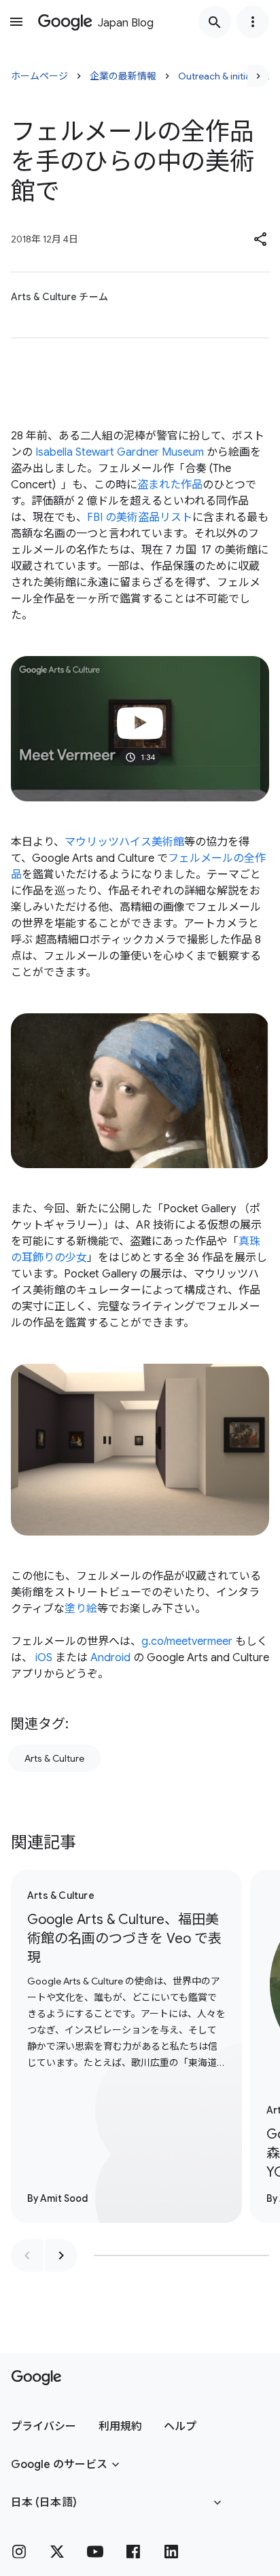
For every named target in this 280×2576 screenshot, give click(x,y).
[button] (261, 239)
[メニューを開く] (16, 22)
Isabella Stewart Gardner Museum (120, 452)
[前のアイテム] (27, 2255)
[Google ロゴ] (36, 2378)
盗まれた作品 (170, 485)
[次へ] (258, 76)
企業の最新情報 (123, 76)
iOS (44, 1658)
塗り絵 (81, 1609)
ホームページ (39, 76)
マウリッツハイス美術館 (124, 842)
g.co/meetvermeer (187, 1641)
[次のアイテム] (61, 2255)
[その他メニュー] (253, 22)
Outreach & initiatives (225, 76)
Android (110, 1658)
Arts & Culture (54, 1758)
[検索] (215, 22)
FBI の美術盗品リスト (140, 518)
